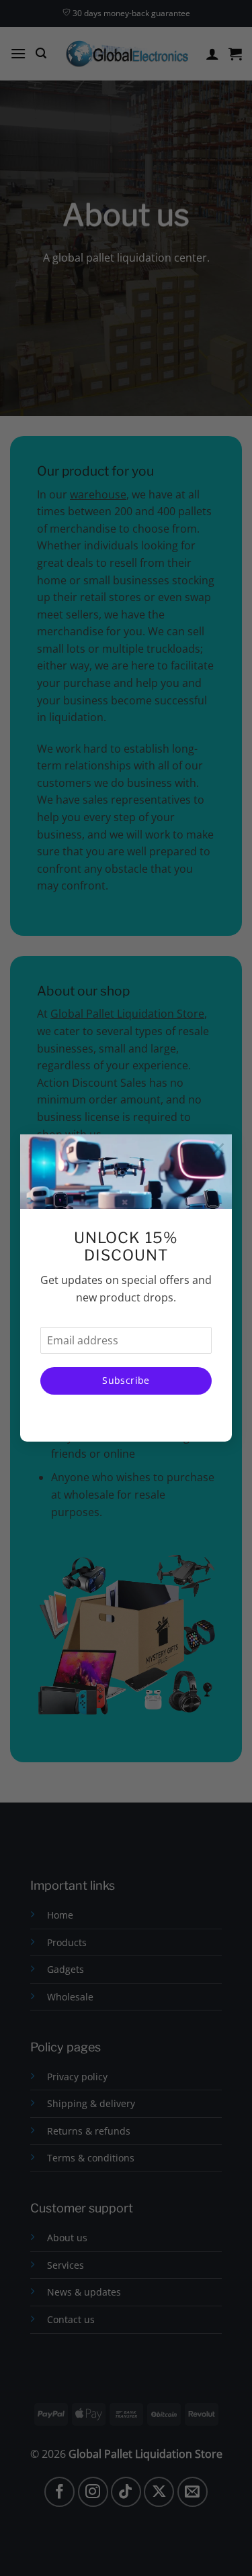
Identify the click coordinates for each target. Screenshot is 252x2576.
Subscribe (126, 1380)
